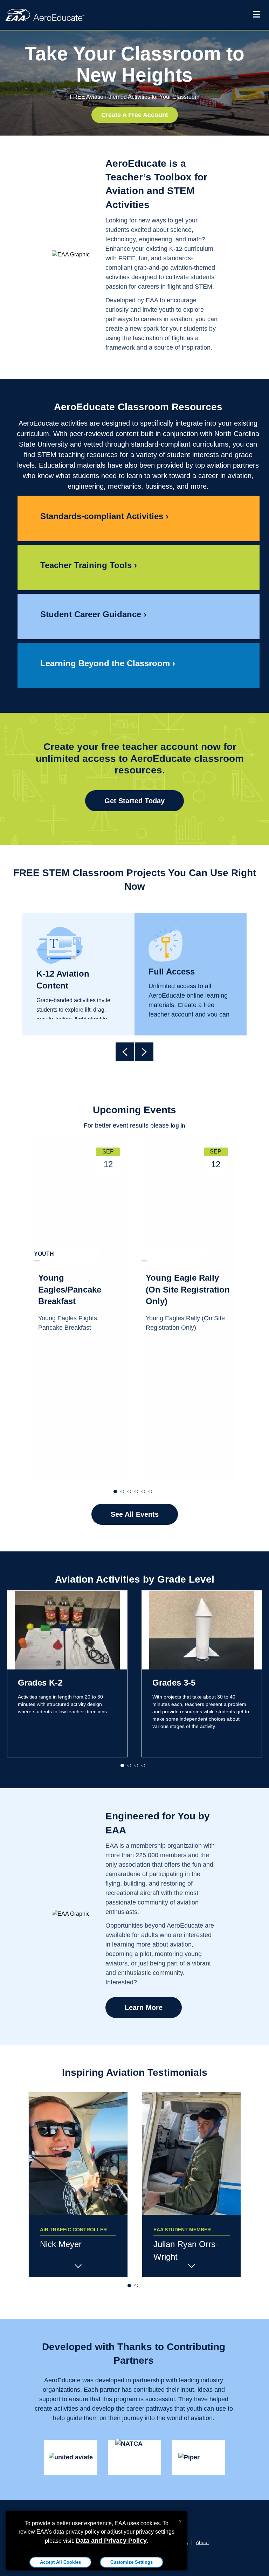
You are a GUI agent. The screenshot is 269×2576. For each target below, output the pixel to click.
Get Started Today (134, 801)
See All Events (135, 1514)
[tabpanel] (81, 1311)
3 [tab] (131, 1490)
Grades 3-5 (174, 1683)
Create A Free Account (135, 115)
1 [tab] (117, 1490)
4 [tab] (138, 1490)
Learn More (144, 2007)
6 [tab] (152, 1490)
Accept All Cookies (60, 2562)
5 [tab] (145, 1490)
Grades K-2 (40, 1683)
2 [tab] (124, 1490)
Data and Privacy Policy (111, 2541)
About (202, 2542)
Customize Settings (132, 2562)
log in (178, 1126)
